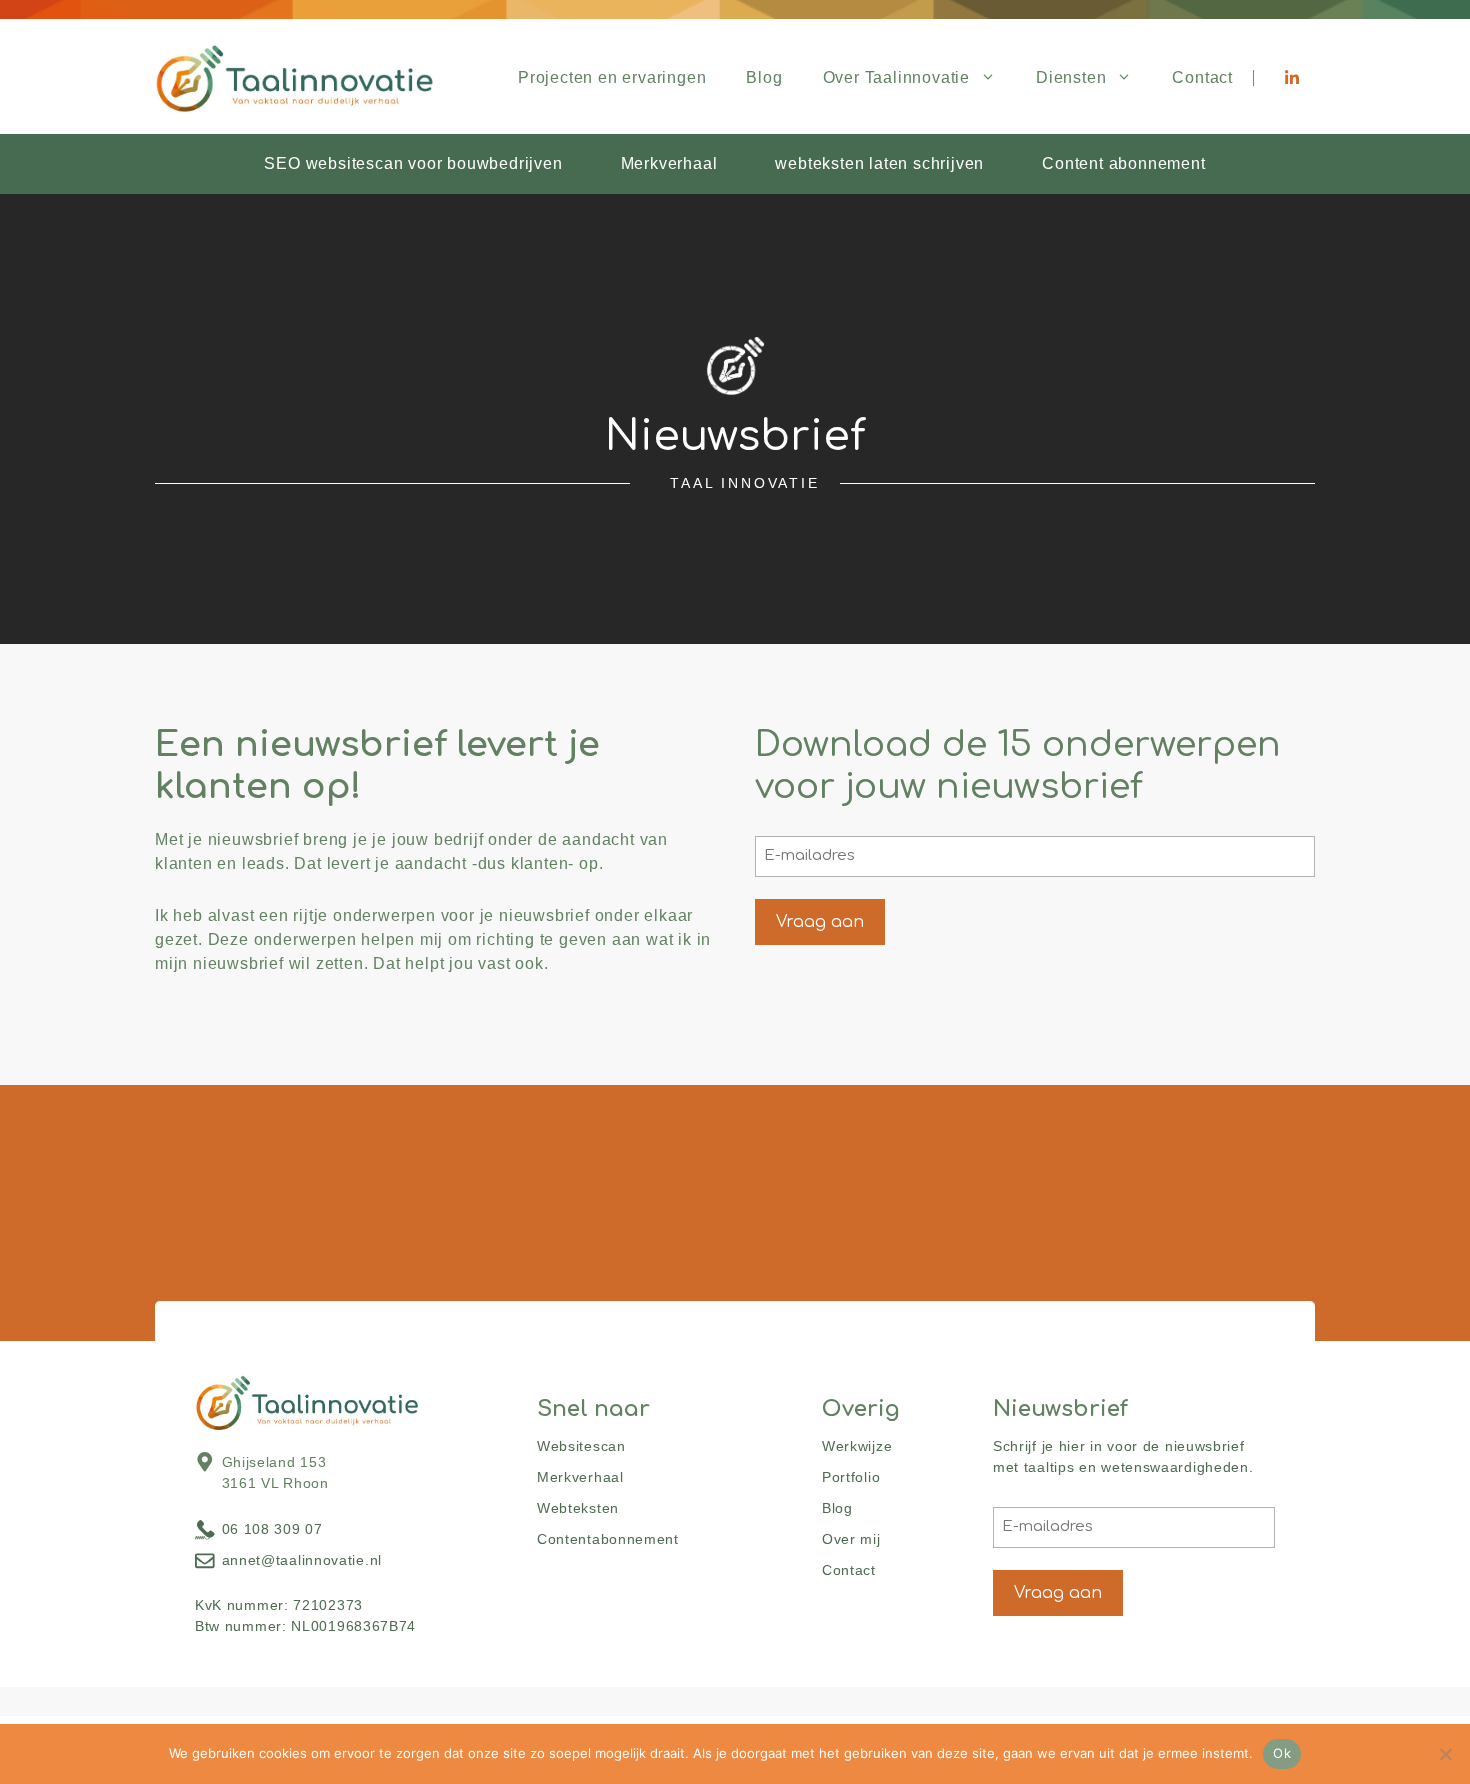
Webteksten (578, 1508)
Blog (764, 77)
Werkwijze (857, 1446)
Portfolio (851, 1477)
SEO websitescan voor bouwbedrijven (413, 163)
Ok (1282, 1753)
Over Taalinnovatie (896, 77)
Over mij (851, 1539)
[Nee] (1445, 1754)
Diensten (1071, 77)
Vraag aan (820, 922)
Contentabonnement (608, 1539)
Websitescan (581, 1446)
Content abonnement (1123, 163)
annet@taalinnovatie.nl (302, 1560)
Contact (1202, 77)
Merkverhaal (669, 163)
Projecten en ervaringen (612, 77)
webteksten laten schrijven (879, 163)
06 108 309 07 (272, 1529)
